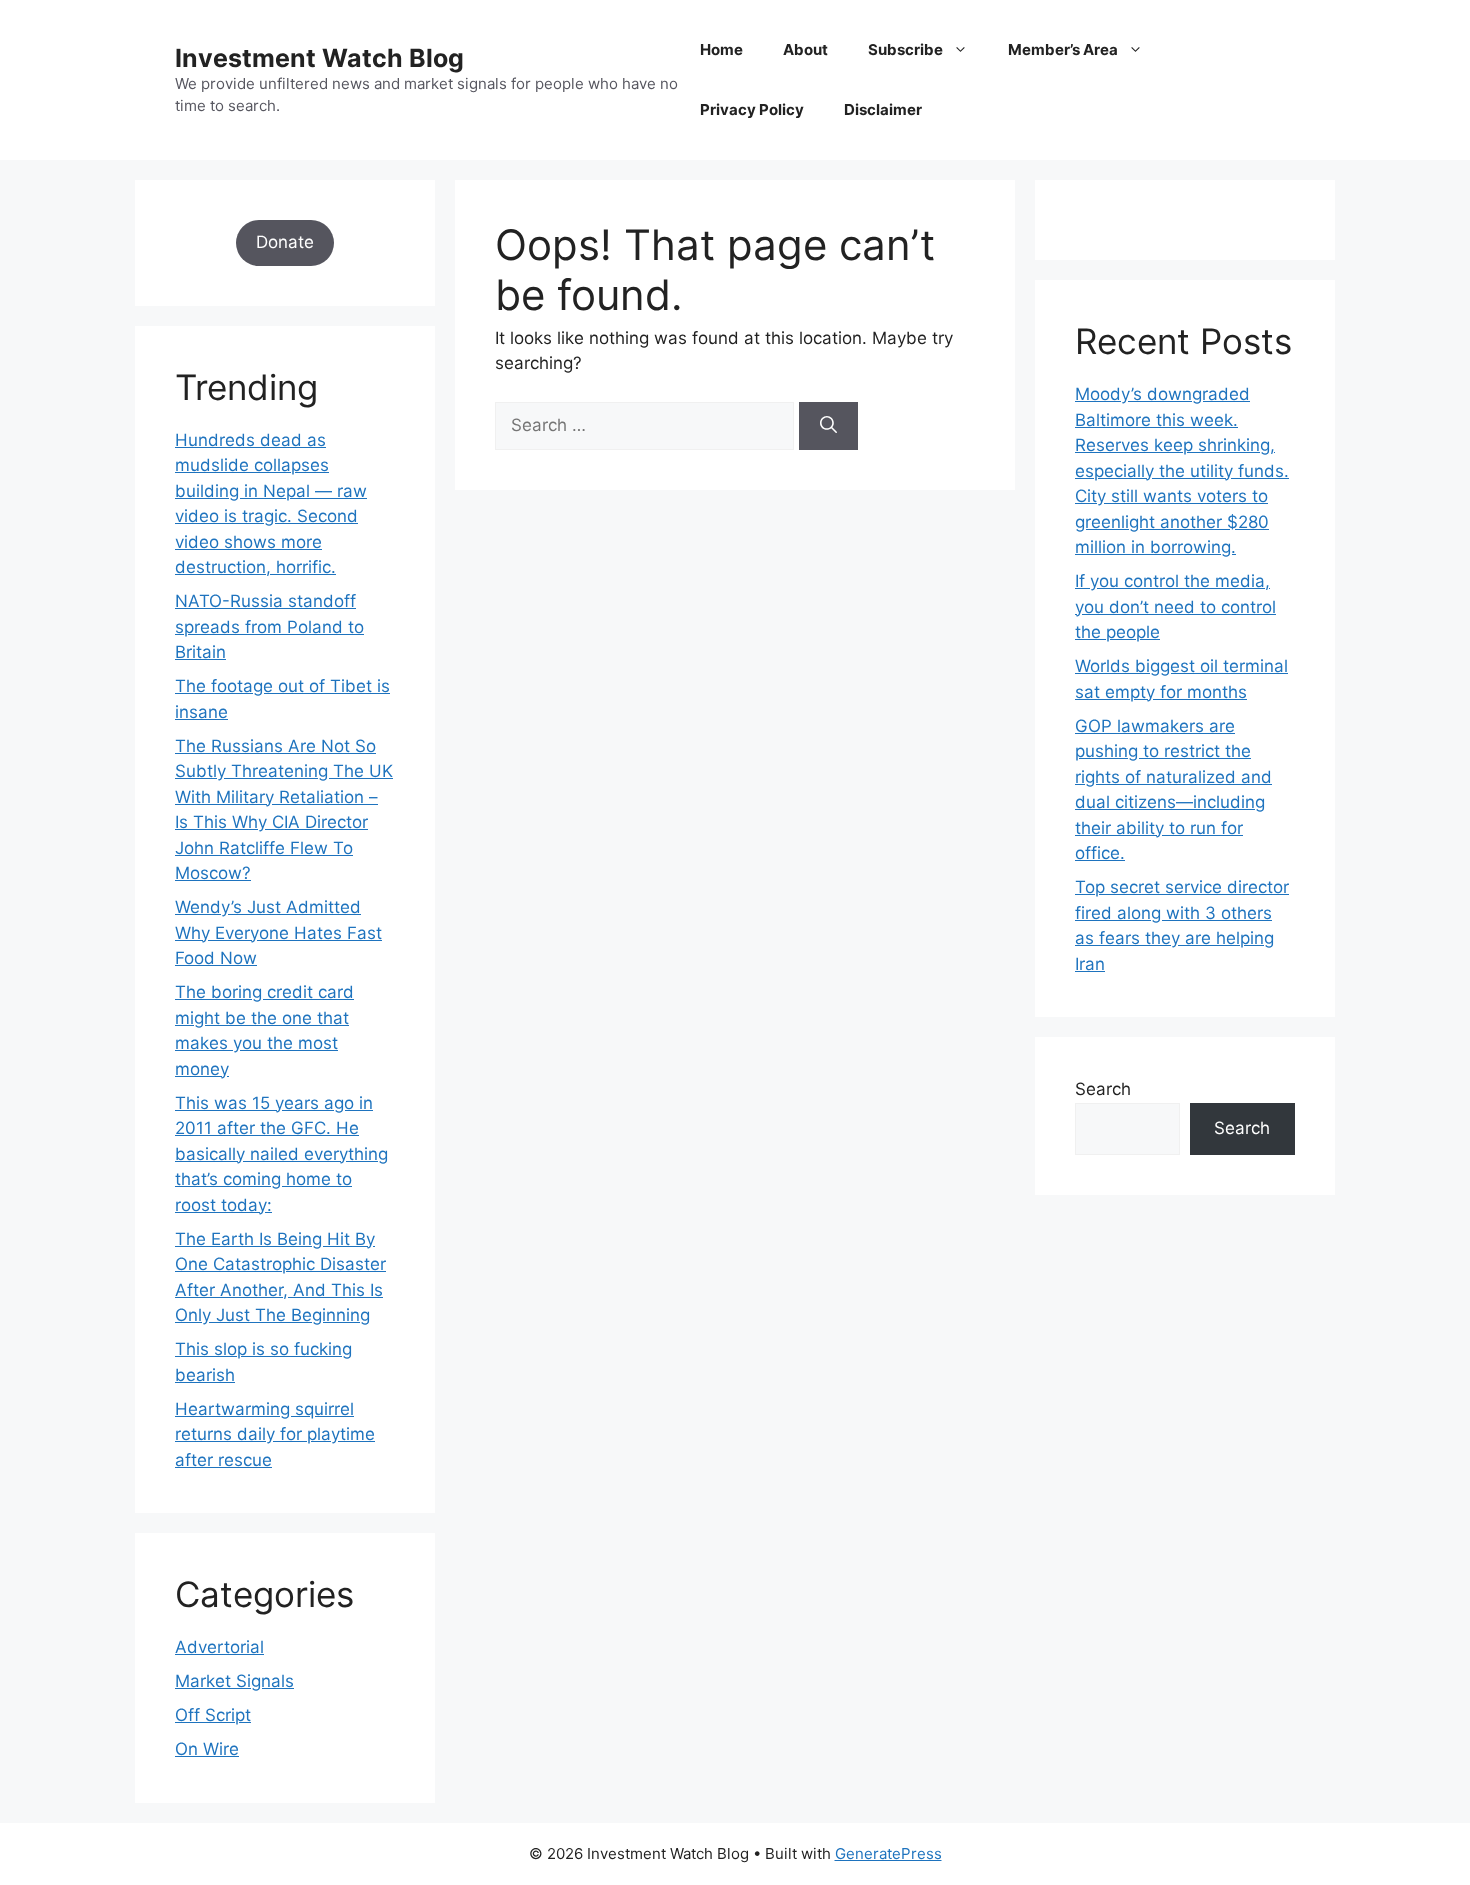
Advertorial (219, 1647)
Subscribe (905, 49)
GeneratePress (888, 1853)
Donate (285, 242)
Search (1103, 1089)
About (805, 49)
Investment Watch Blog (319, 58)
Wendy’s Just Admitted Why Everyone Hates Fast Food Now (278, 932)
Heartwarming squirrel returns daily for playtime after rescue (275, 1434)
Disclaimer (883, 109)
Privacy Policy (752, 109)
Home (721, 49)
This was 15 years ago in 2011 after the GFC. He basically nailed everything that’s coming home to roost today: (281, 1154)
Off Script (213, 1715)
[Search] (828, 426)
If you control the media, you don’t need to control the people (1175, 606)
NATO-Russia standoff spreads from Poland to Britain (269, 626)
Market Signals (234, 1681)
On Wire (207, 1749)
